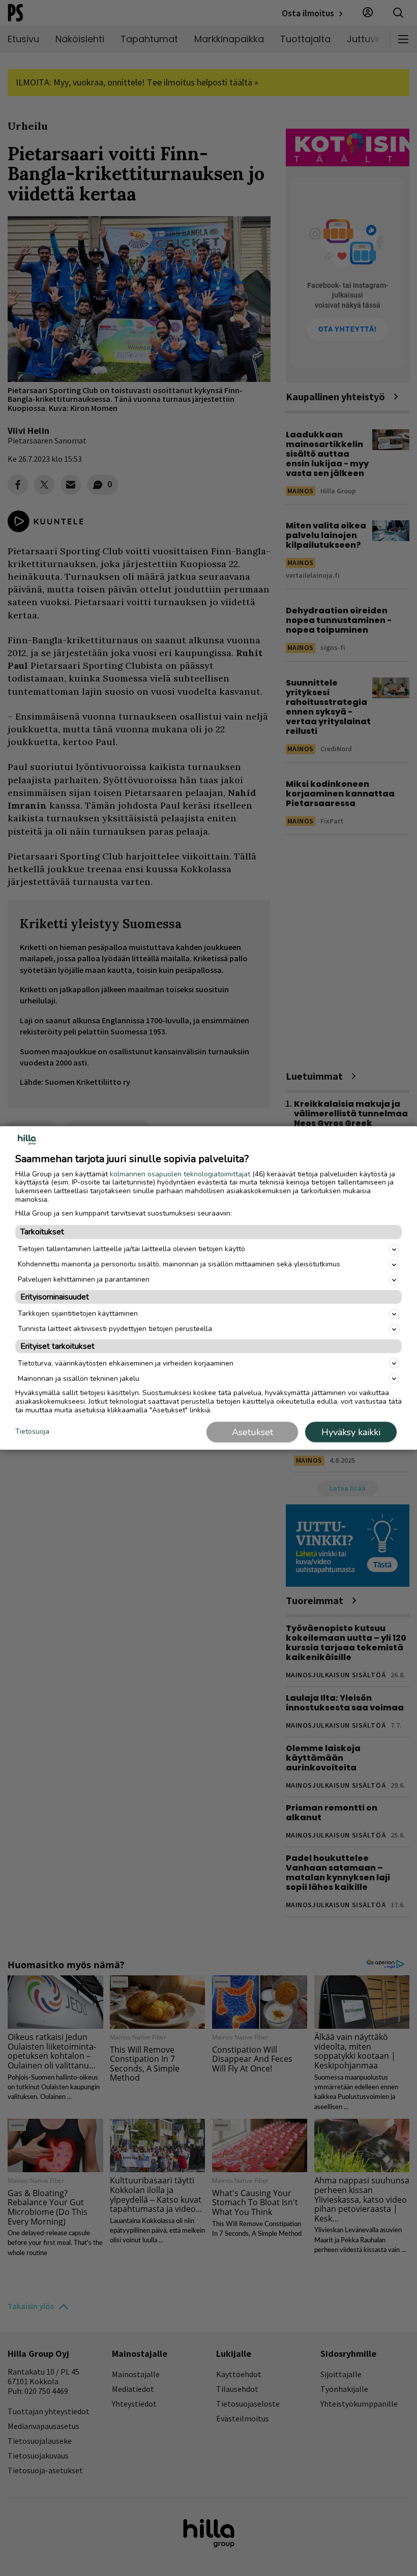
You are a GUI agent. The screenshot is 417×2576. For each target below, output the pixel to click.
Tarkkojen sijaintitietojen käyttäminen (78, 1313)
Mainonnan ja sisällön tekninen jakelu (79, 1378)
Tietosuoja (32, 1431)
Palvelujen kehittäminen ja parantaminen (84, 1279)
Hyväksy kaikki (351, 1432)
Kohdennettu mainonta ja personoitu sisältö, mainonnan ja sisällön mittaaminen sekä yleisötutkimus (179, 1264)
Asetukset (252, 1432)
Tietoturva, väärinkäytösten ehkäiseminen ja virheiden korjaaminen (126, 1363)
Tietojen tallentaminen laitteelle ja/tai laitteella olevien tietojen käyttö (131, 1249)
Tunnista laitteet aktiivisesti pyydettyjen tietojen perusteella (115, 1329)
